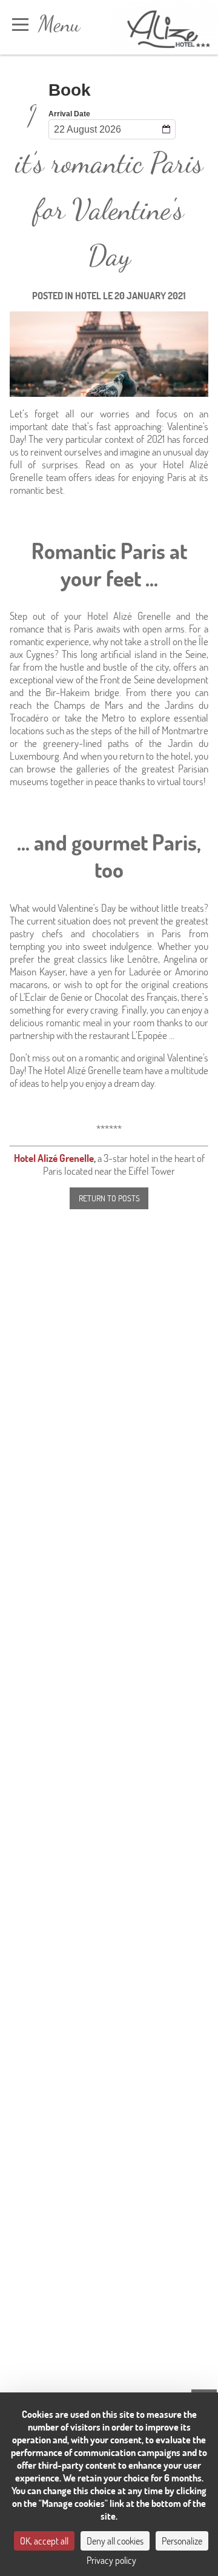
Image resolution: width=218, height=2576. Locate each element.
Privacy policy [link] (111, 2560)
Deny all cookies (115, 2541)
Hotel (88, 295)
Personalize (182, 2541)
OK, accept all (44, 2541)
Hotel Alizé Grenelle (54, 1158)
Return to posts (109, 1198)
